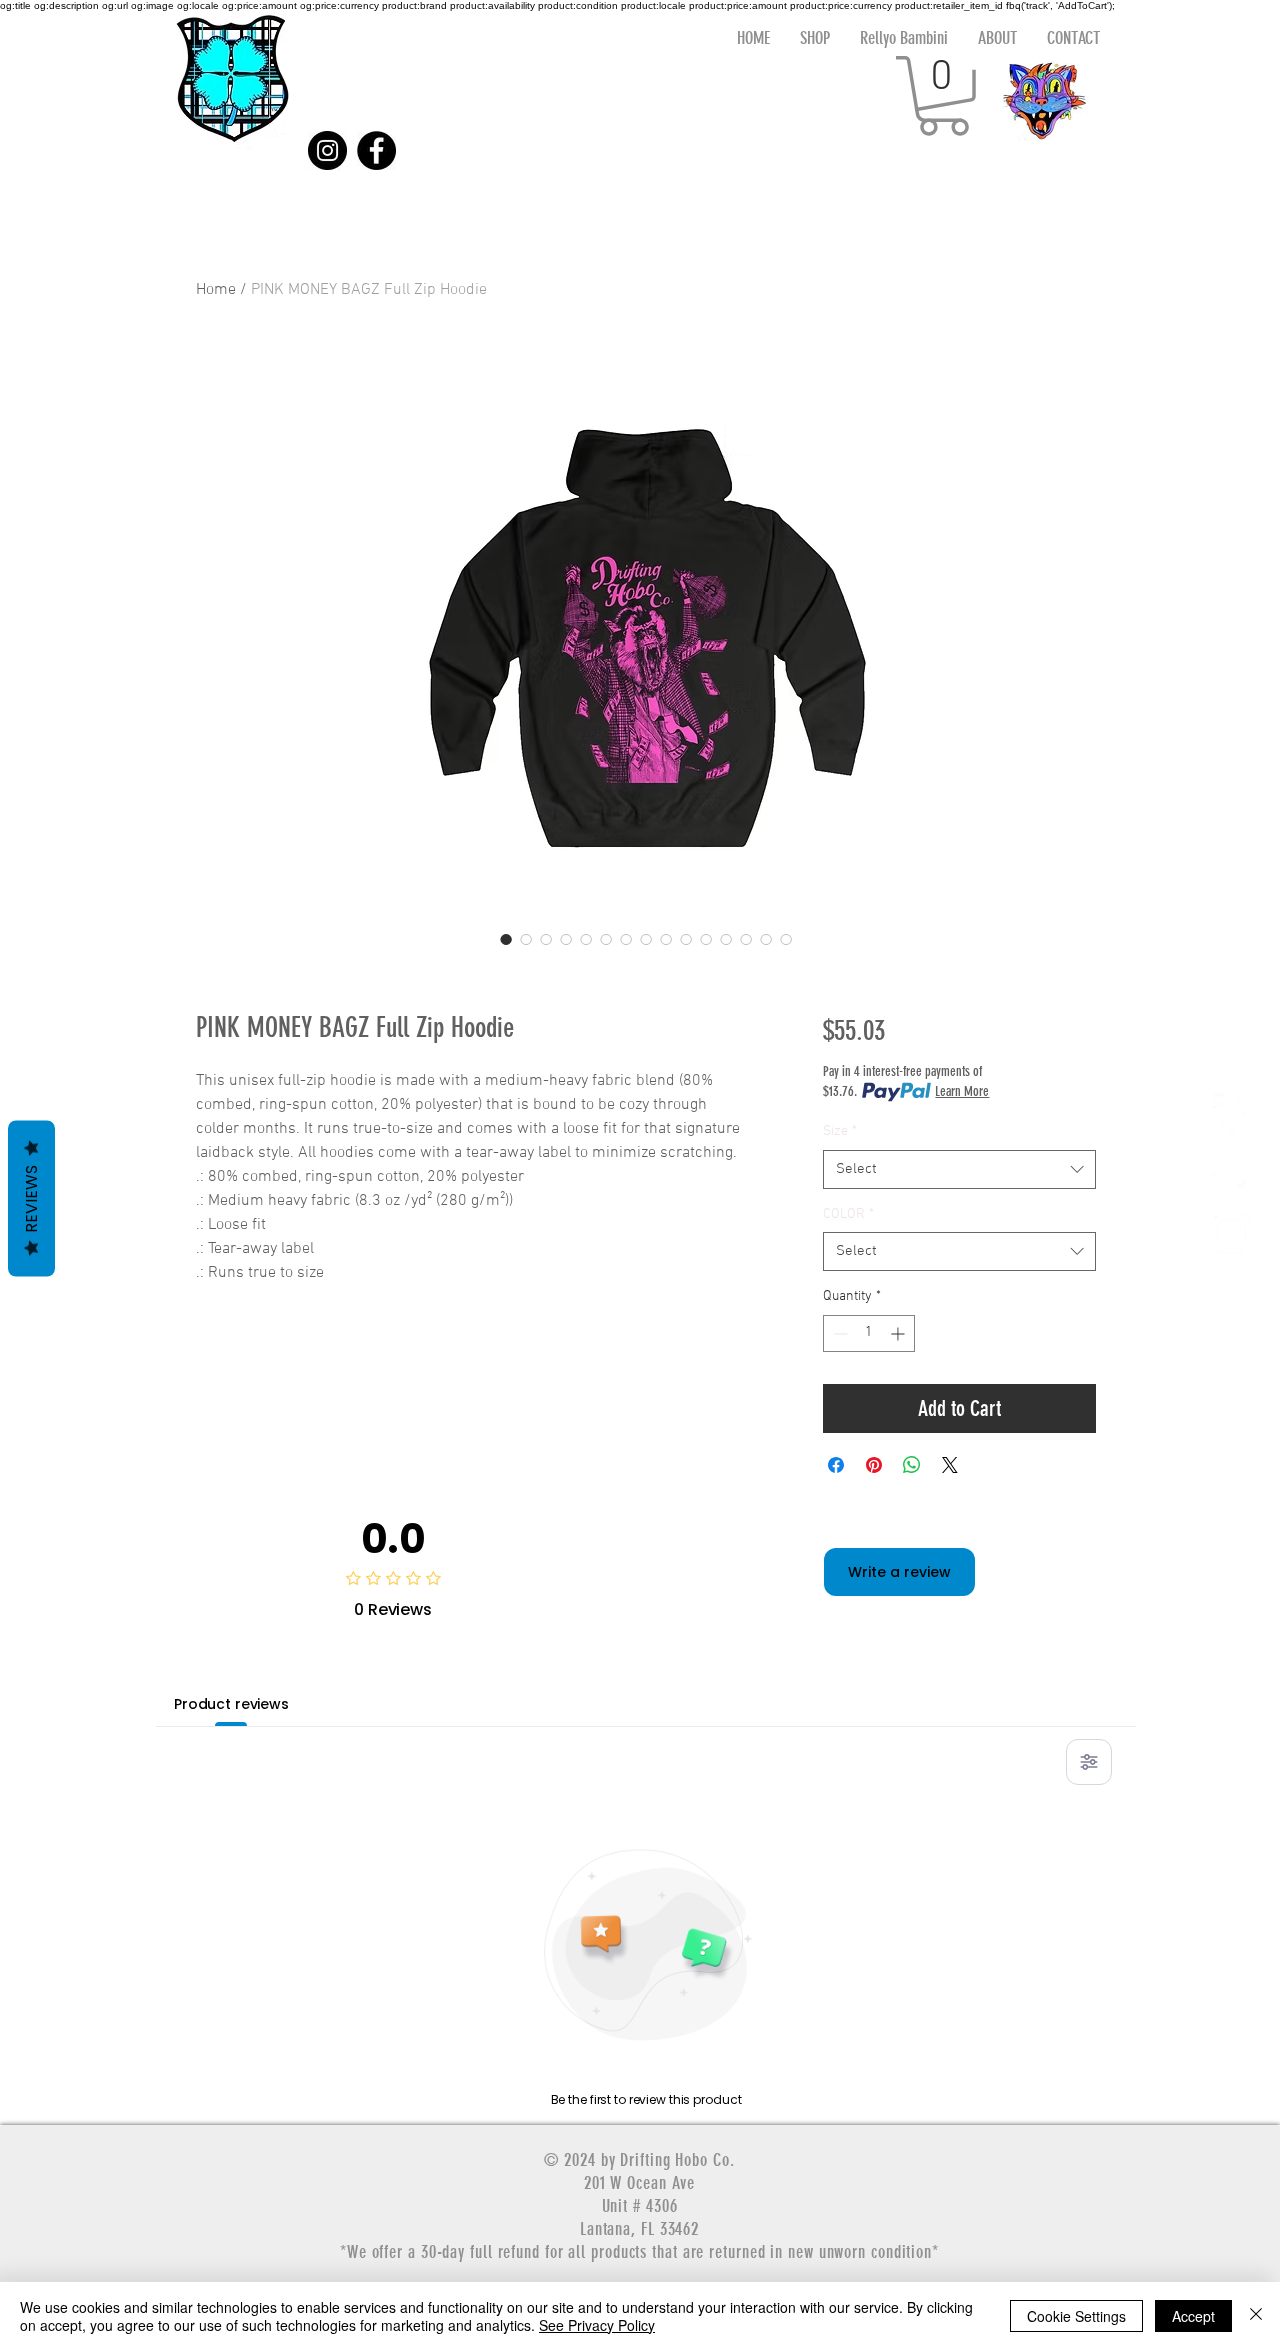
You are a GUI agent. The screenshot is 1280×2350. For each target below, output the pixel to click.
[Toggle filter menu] (1089, 1762)
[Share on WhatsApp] (912, 1465)
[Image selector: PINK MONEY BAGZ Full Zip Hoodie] (506, 939)
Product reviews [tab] (231, 1704)
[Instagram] (327, 150)
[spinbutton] (869, 1333)
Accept (1193, 2316)
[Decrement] (838, 1333)
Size (840, 1131)
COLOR (848, 1214)
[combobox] (959, 1169)
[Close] (1256, 2316)
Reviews (31, 1199)
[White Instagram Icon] (1232, 1234)
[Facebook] (376, 150)
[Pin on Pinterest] (874, 1465)
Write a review (899, 1572)
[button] (943, 96)
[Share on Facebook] (836, 1465)
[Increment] (899, 1333)
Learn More (962, 1091)
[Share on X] (950, 1465)
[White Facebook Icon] (1232, 1114)
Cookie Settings (1076, 2316)
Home (216, 290)
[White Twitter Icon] (1232, 1174)
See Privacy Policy (597, 2325)
